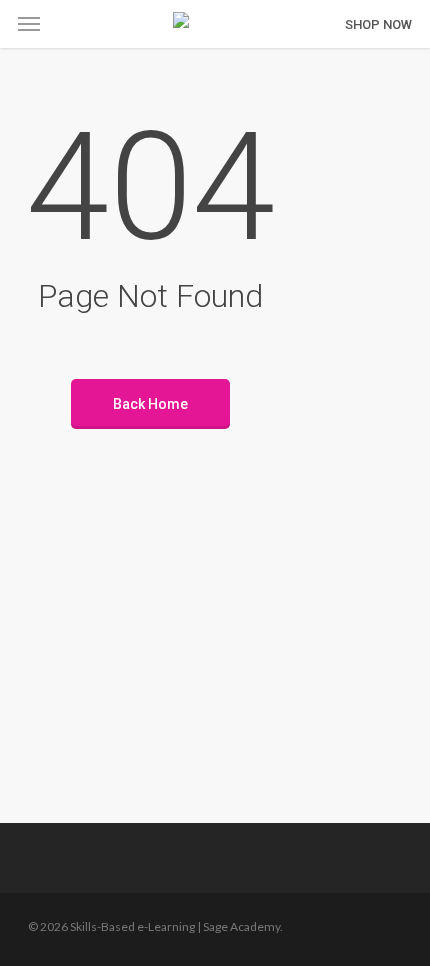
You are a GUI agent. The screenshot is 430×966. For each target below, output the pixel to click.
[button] (29, 24)
